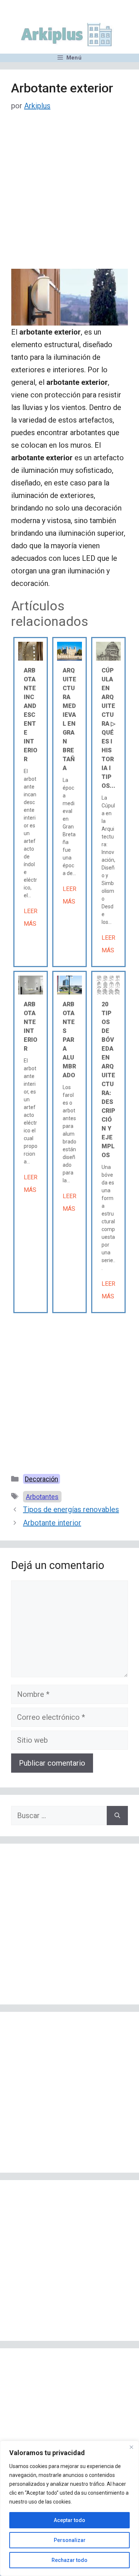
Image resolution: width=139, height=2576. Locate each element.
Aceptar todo (69, 2520)
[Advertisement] (69, 196)
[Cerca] (131, 2447)
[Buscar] (117, 1816)
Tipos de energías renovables (71, 1509)
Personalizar (70, 2540)
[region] (69, 2508)
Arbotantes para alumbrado (69, 1040)
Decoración (42, 1479)
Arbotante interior (52, 1523)
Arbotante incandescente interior (31, 715)
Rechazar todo (69, 2560)
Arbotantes (42, 1497)
